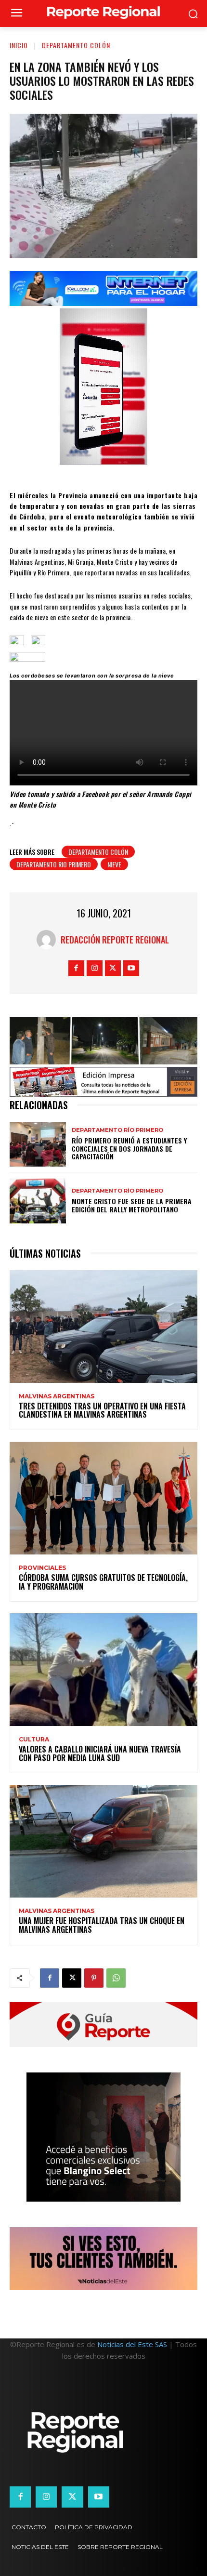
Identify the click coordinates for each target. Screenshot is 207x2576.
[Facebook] (76, 968)
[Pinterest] (94, 1978)
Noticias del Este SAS (132, 2344)
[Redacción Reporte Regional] (49, 940)
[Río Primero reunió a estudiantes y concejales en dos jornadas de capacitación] (38, 1144)
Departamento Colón (76, 45)
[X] (113, 968)
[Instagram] (95, 968)
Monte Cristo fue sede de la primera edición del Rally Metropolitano (132, 1205)
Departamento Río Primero (117, 1130)
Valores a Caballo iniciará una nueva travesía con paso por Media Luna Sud (100, 1753)
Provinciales (42, 1568)
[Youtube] (131, 968)
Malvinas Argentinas (57, 1396)
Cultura (34, 1739)
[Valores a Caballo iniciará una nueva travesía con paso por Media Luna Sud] (103, 1670)
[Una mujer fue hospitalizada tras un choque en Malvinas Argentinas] (103, 1841)
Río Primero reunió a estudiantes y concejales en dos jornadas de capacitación (129, 1149)
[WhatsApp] (116, 1978)
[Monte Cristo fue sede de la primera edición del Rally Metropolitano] (38, 1201)
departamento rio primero (54, 864)
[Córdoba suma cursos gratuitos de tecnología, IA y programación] (103, 1498)
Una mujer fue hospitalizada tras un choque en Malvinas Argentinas (102, 1925)
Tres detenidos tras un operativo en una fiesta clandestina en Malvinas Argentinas (102, 1410)
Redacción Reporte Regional (115, 940)
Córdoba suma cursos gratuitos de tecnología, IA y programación (103, 1582)
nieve (114, 864)
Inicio (19, 45)
